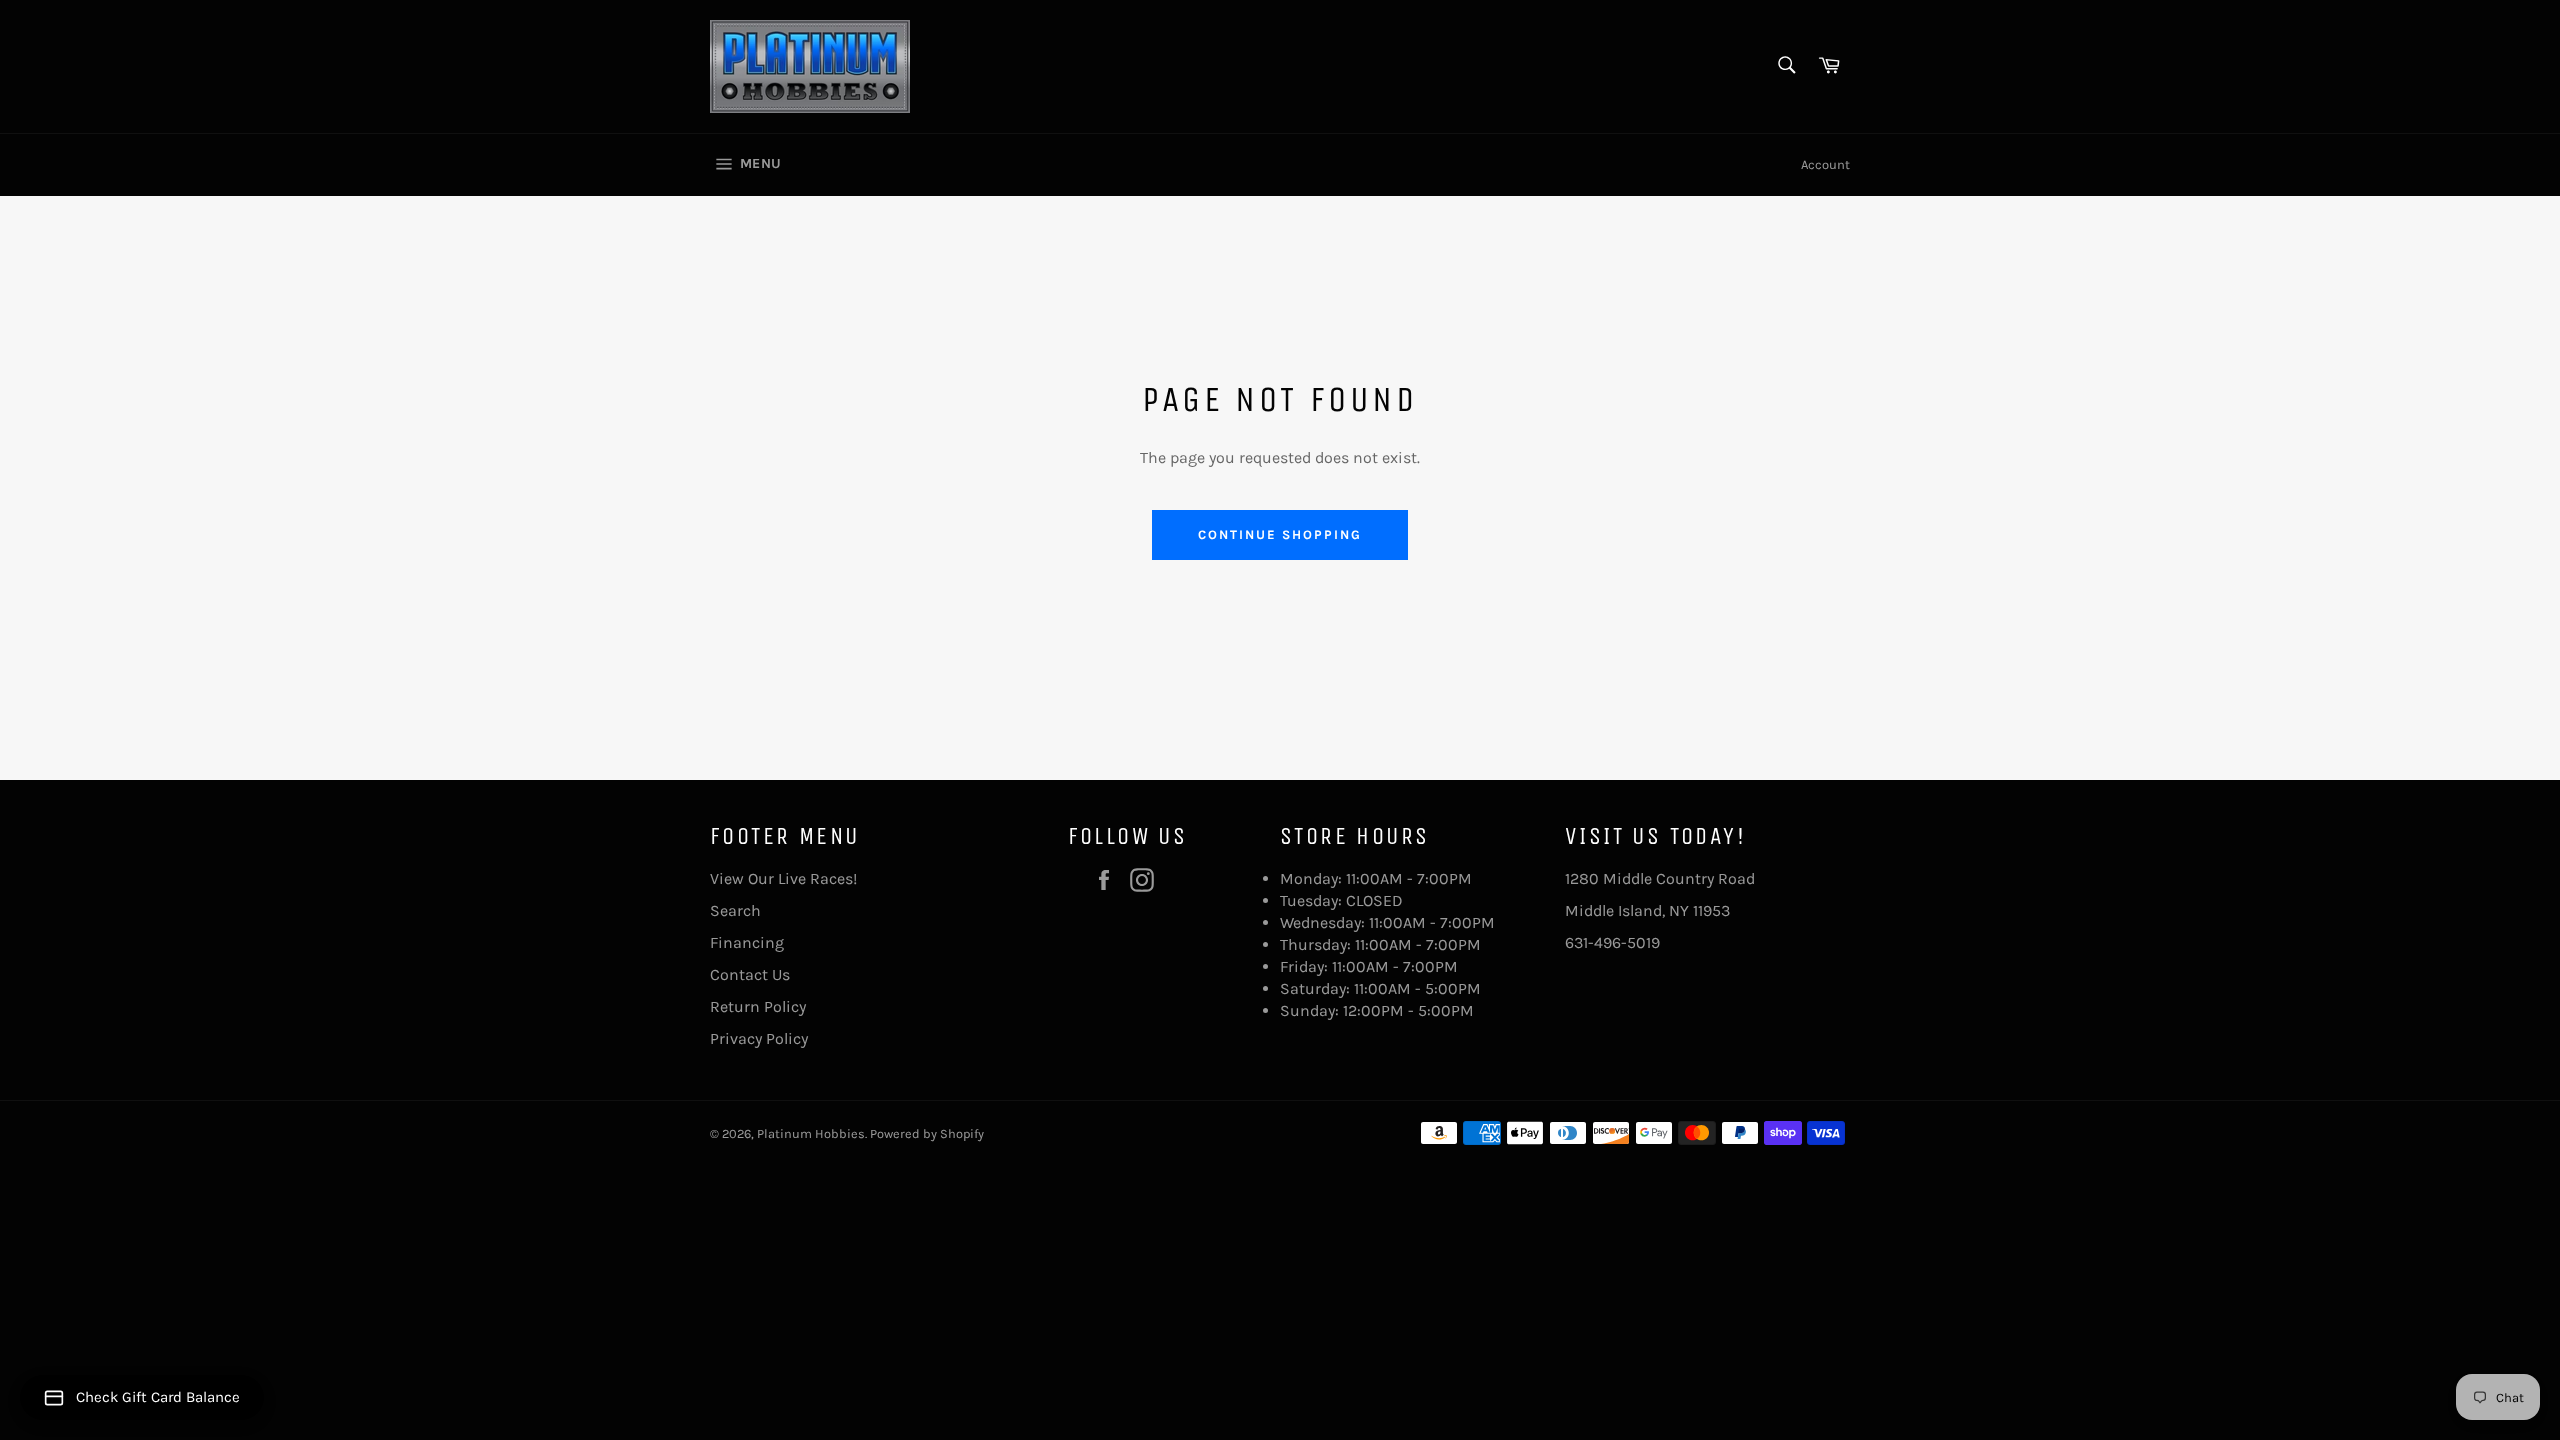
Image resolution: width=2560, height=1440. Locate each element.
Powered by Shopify (927, 1133)
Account (1825, 164)
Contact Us (750, 974)
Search (735, 910)
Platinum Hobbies (811, 1133)
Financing (747, 942)
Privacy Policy (759, 1038)
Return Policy (758, 1006)
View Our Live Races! (783, 878)
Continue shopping (1279, 534)
